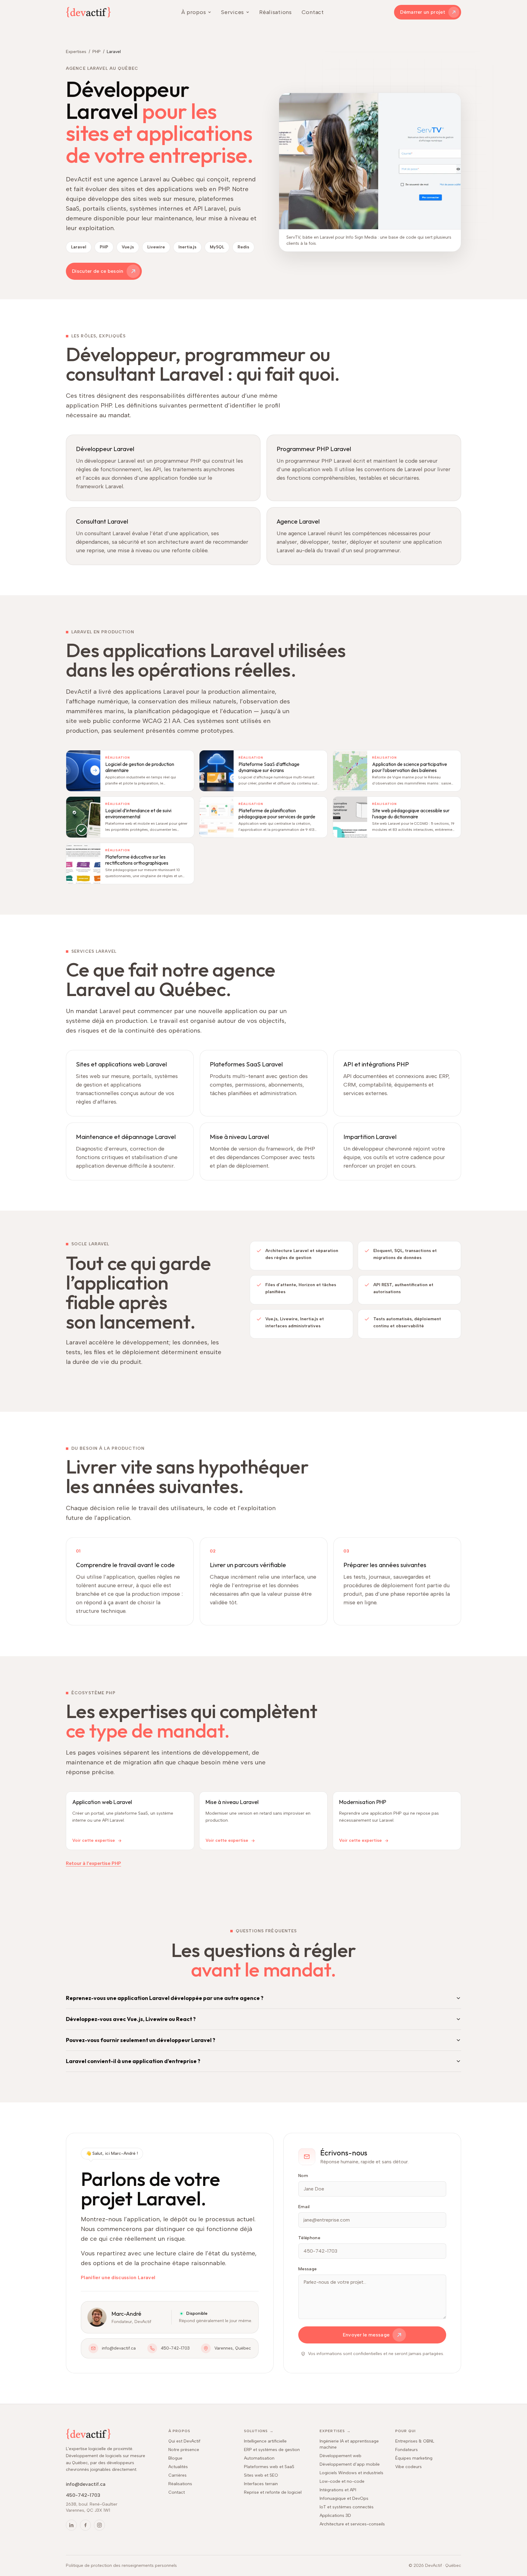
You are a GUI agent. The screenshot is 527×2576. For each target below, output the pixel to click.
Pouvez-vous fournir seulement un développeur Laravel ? (141, 2040)
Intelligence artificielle (265, 2441)
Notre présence (184, 2450)
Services (233, 12)
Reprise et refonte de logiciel (273, 2492)
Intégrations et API (338, 2490)
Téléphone (309, 2238)
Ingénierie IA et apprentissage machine (349, 2444)
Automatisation (259, 2458)
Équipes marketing (414, 2458)
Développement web (341, 2456)
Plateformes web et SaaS (269, 2467)
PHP (97, 52)
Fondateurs (407, 2450)
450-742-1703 (175, 2348)
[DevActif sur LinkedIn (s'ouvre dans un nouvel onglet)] (71, 2525)
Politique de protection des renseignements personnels (121, 2565)
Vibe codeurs (409, 2467)
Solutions (259, 2431)
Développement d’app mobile (350, 2464)
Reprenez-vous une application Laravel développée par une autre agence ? (165, 1998)
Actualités (178, 2467)
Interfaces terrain (261, 2484)
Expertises (76, 52)
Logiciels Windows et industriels (351, 2473)
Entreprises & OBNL (415, 2441)
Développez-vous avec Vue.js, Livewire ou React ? (131, 2019)
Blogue (175, 2458)
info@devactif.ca (119, 2348)
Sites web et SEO (261, 2475)
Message (307, 2269)
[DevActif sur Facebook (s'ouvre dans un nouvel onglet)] (85, 2525)
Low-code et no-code (342, 2481)
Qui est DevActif (184, 2441)
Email (304, 2207)
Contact (313, 12)
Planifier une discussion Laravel (118, 2277)
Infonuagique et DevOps (344, 2498)
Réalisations (276, 12)
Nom (303, 2176)
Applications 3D (335, 2516)
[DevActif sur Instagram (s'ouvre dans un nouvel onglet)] (99, 2525)
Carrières (177, 2475)
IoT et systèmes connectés (347, 2507)
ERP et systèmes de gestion (272, 2450)
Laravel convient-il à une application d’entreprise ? (133, 2061)
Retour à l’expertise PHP (93, 1863)
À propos (194, 12)
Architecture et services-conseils (352, 2524)
